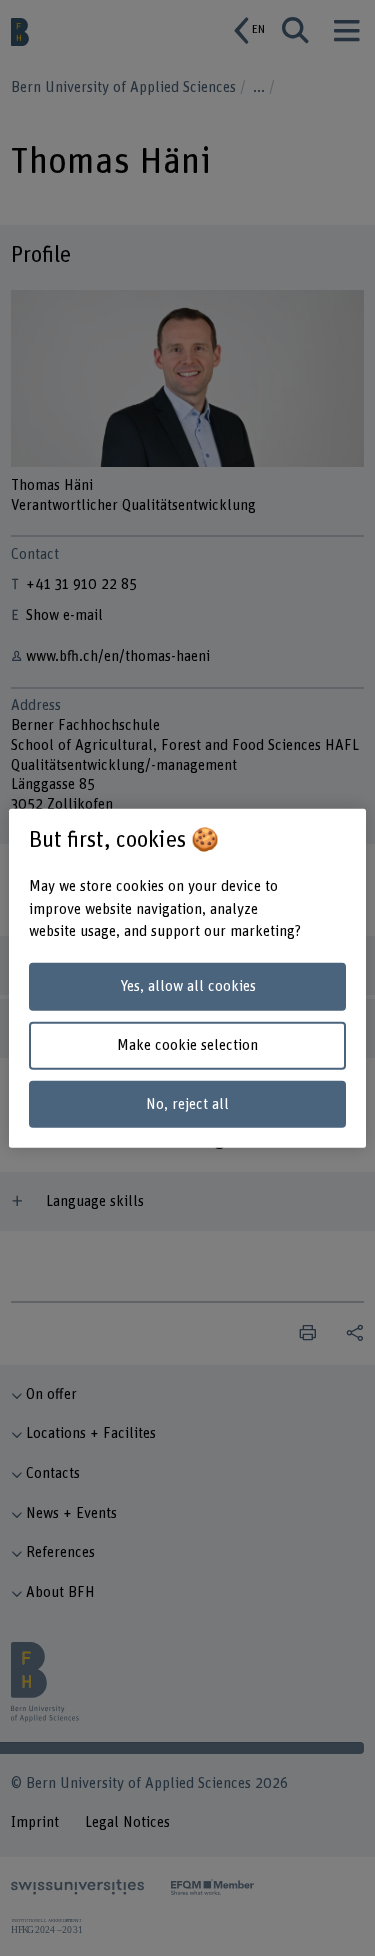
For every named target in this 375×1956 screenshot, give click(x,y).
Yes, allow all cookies (188, 986)
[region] (187, 978)
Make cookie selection (187, 1045)
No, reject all (187, 1103)
